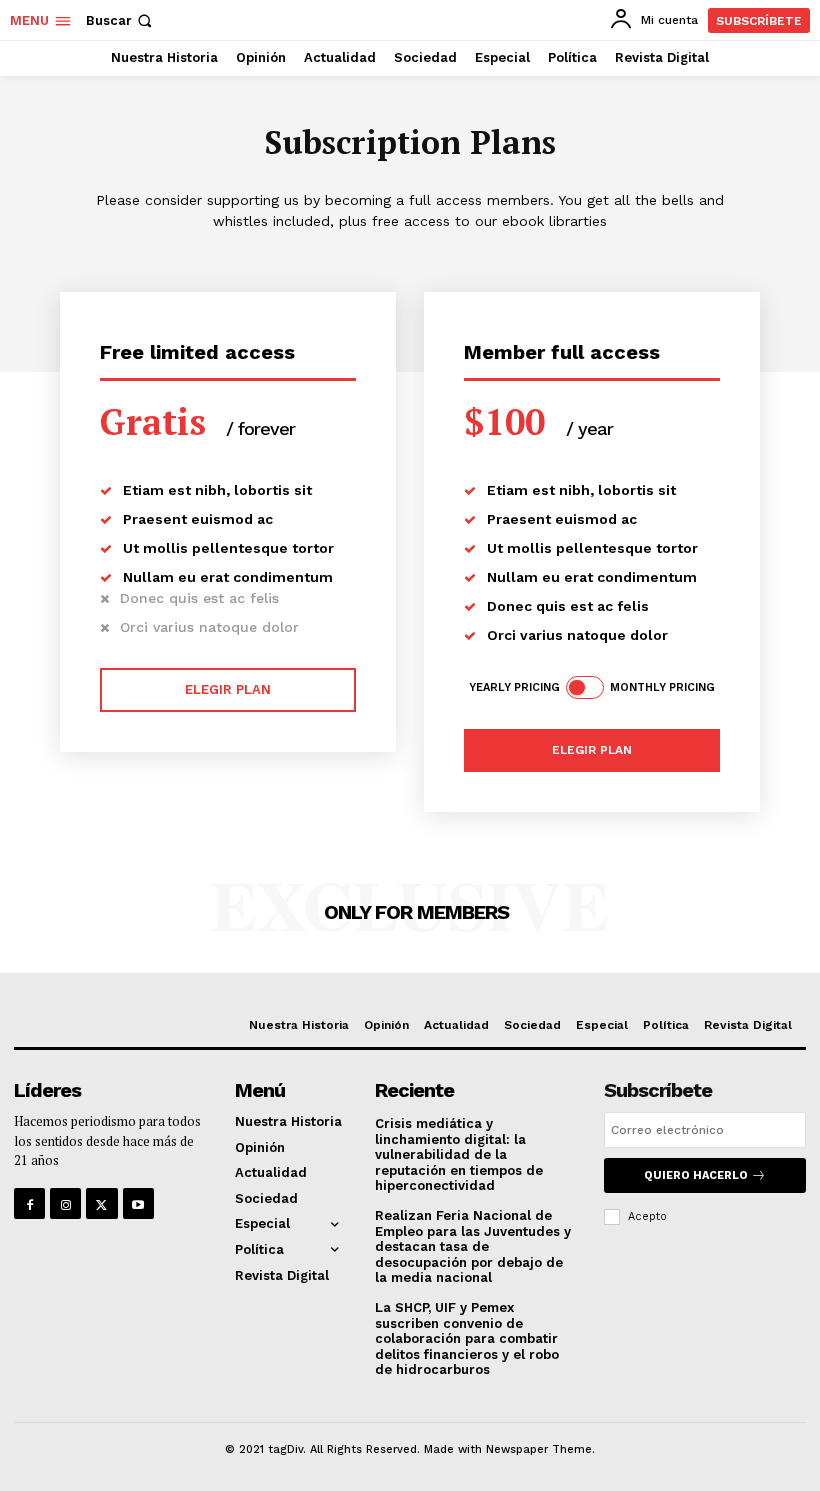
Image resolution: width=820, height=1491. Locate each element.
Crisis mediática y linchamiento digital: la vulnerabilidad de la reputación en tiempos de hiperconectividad (459, 1154)
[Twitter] (101, 1203)
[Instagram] (65, 1203)
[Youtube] (138, 1203)
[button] (121, 20)
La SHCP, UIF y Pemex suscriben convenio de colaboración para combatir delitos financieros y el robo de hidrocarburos (467, 1338)
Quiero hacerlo (696, 1175)
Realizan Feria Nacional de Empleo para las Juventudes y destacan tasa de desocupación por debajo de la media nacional (473, 1246)
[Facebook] (29, 1203)
